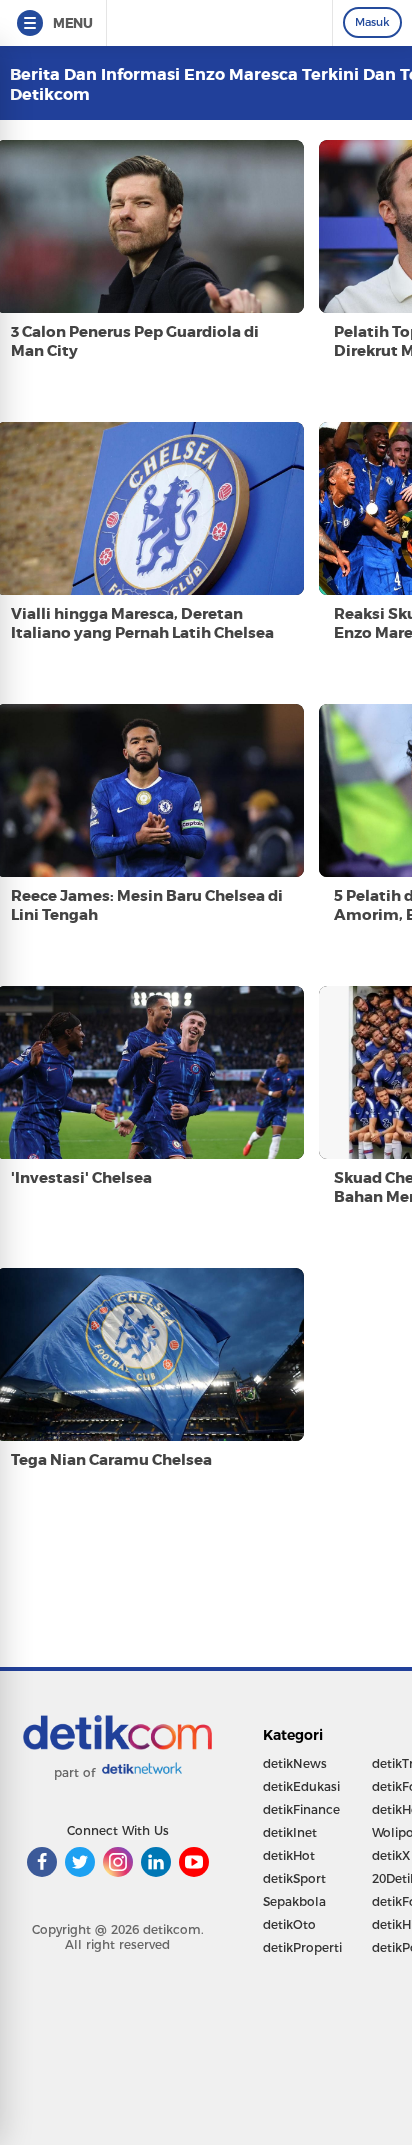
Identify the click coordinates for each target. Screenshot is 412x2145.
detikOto (289, 1924)
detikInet (290, 1832)
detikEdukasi (301, 1786)
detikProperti (302, 1947)
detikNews (295, 1763)
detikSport (294, 1878)
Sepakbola (294, 1901)
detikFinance (301, 1809)
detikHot (289, 1855)
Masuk (372, 22)
